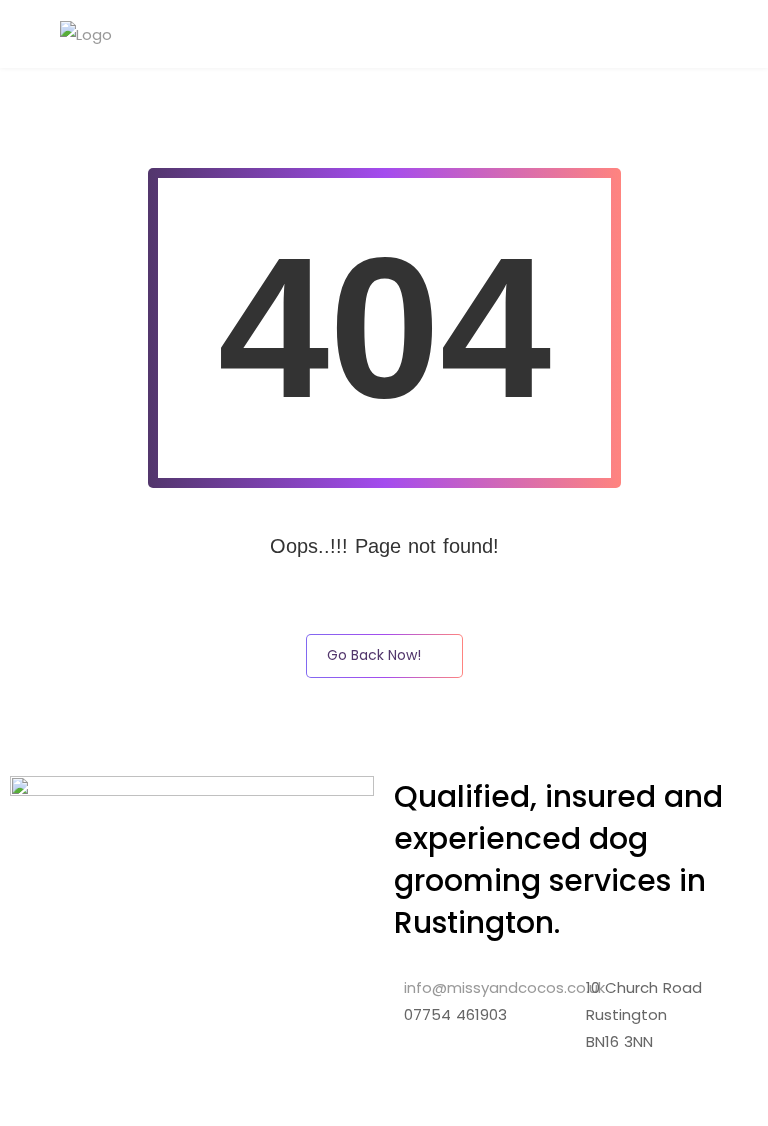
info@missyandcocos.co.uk (504, 987)
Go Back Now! (374, 655)
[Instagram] (483, 1073)
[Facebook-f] (429, 1073)
